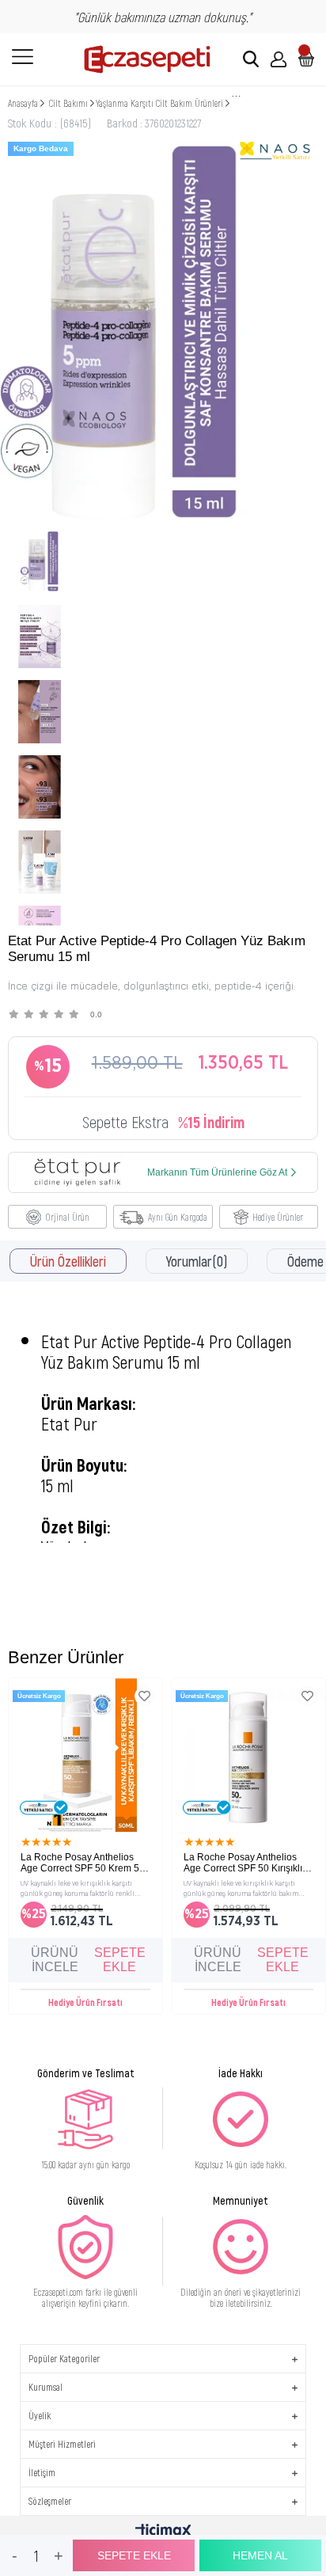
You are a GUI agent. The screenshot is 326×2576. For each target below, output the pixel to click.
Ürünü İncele (55, 1960)
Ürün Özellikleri (68, 1261)
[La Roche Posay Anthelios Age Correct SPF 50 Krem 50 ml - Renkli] (85, 1755)
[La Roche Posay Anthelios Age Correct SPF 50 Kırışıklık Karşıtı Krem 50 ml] (248, 1755)
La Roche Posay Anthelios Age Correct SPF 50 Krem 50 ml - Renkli (83, 1863)
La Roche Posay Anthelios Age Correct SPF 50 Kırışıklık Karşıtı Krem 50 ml (245, 1863)
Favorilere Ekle (144, 1696)
